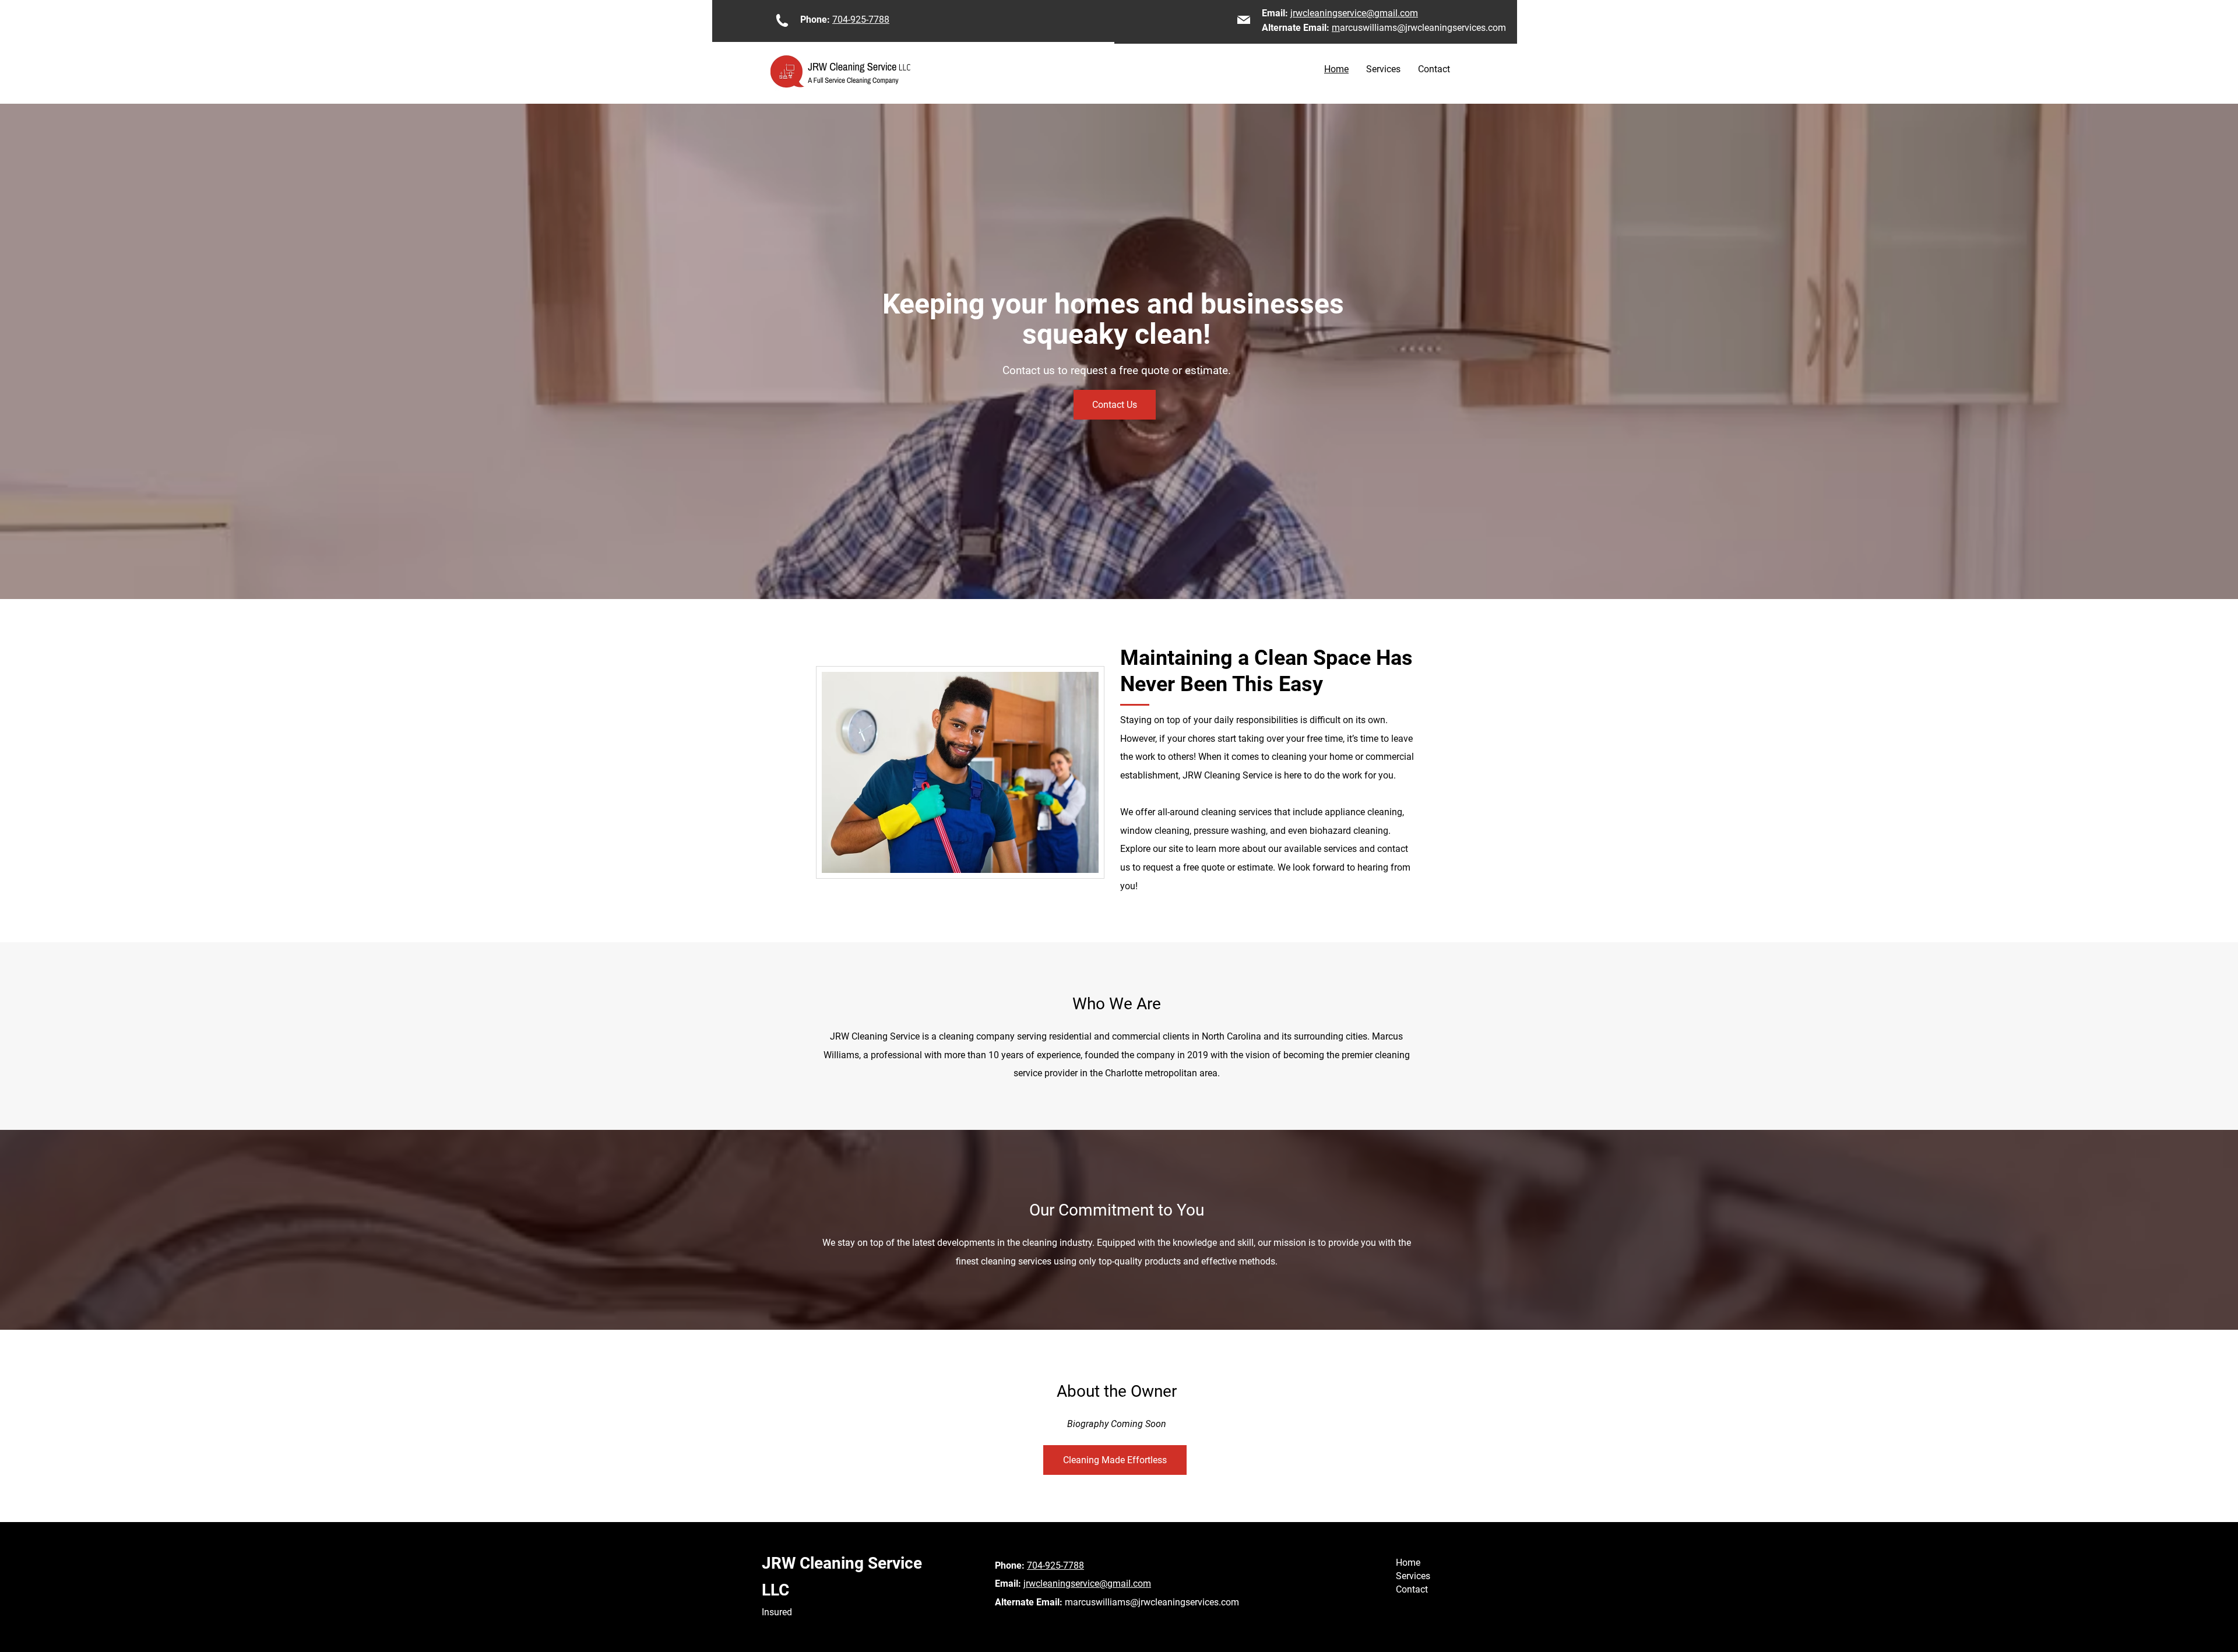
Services (1413, 1576)
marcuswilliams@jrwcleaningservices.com (1152, 1602)
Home (1408, 1563)
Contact (1412, 1589)
